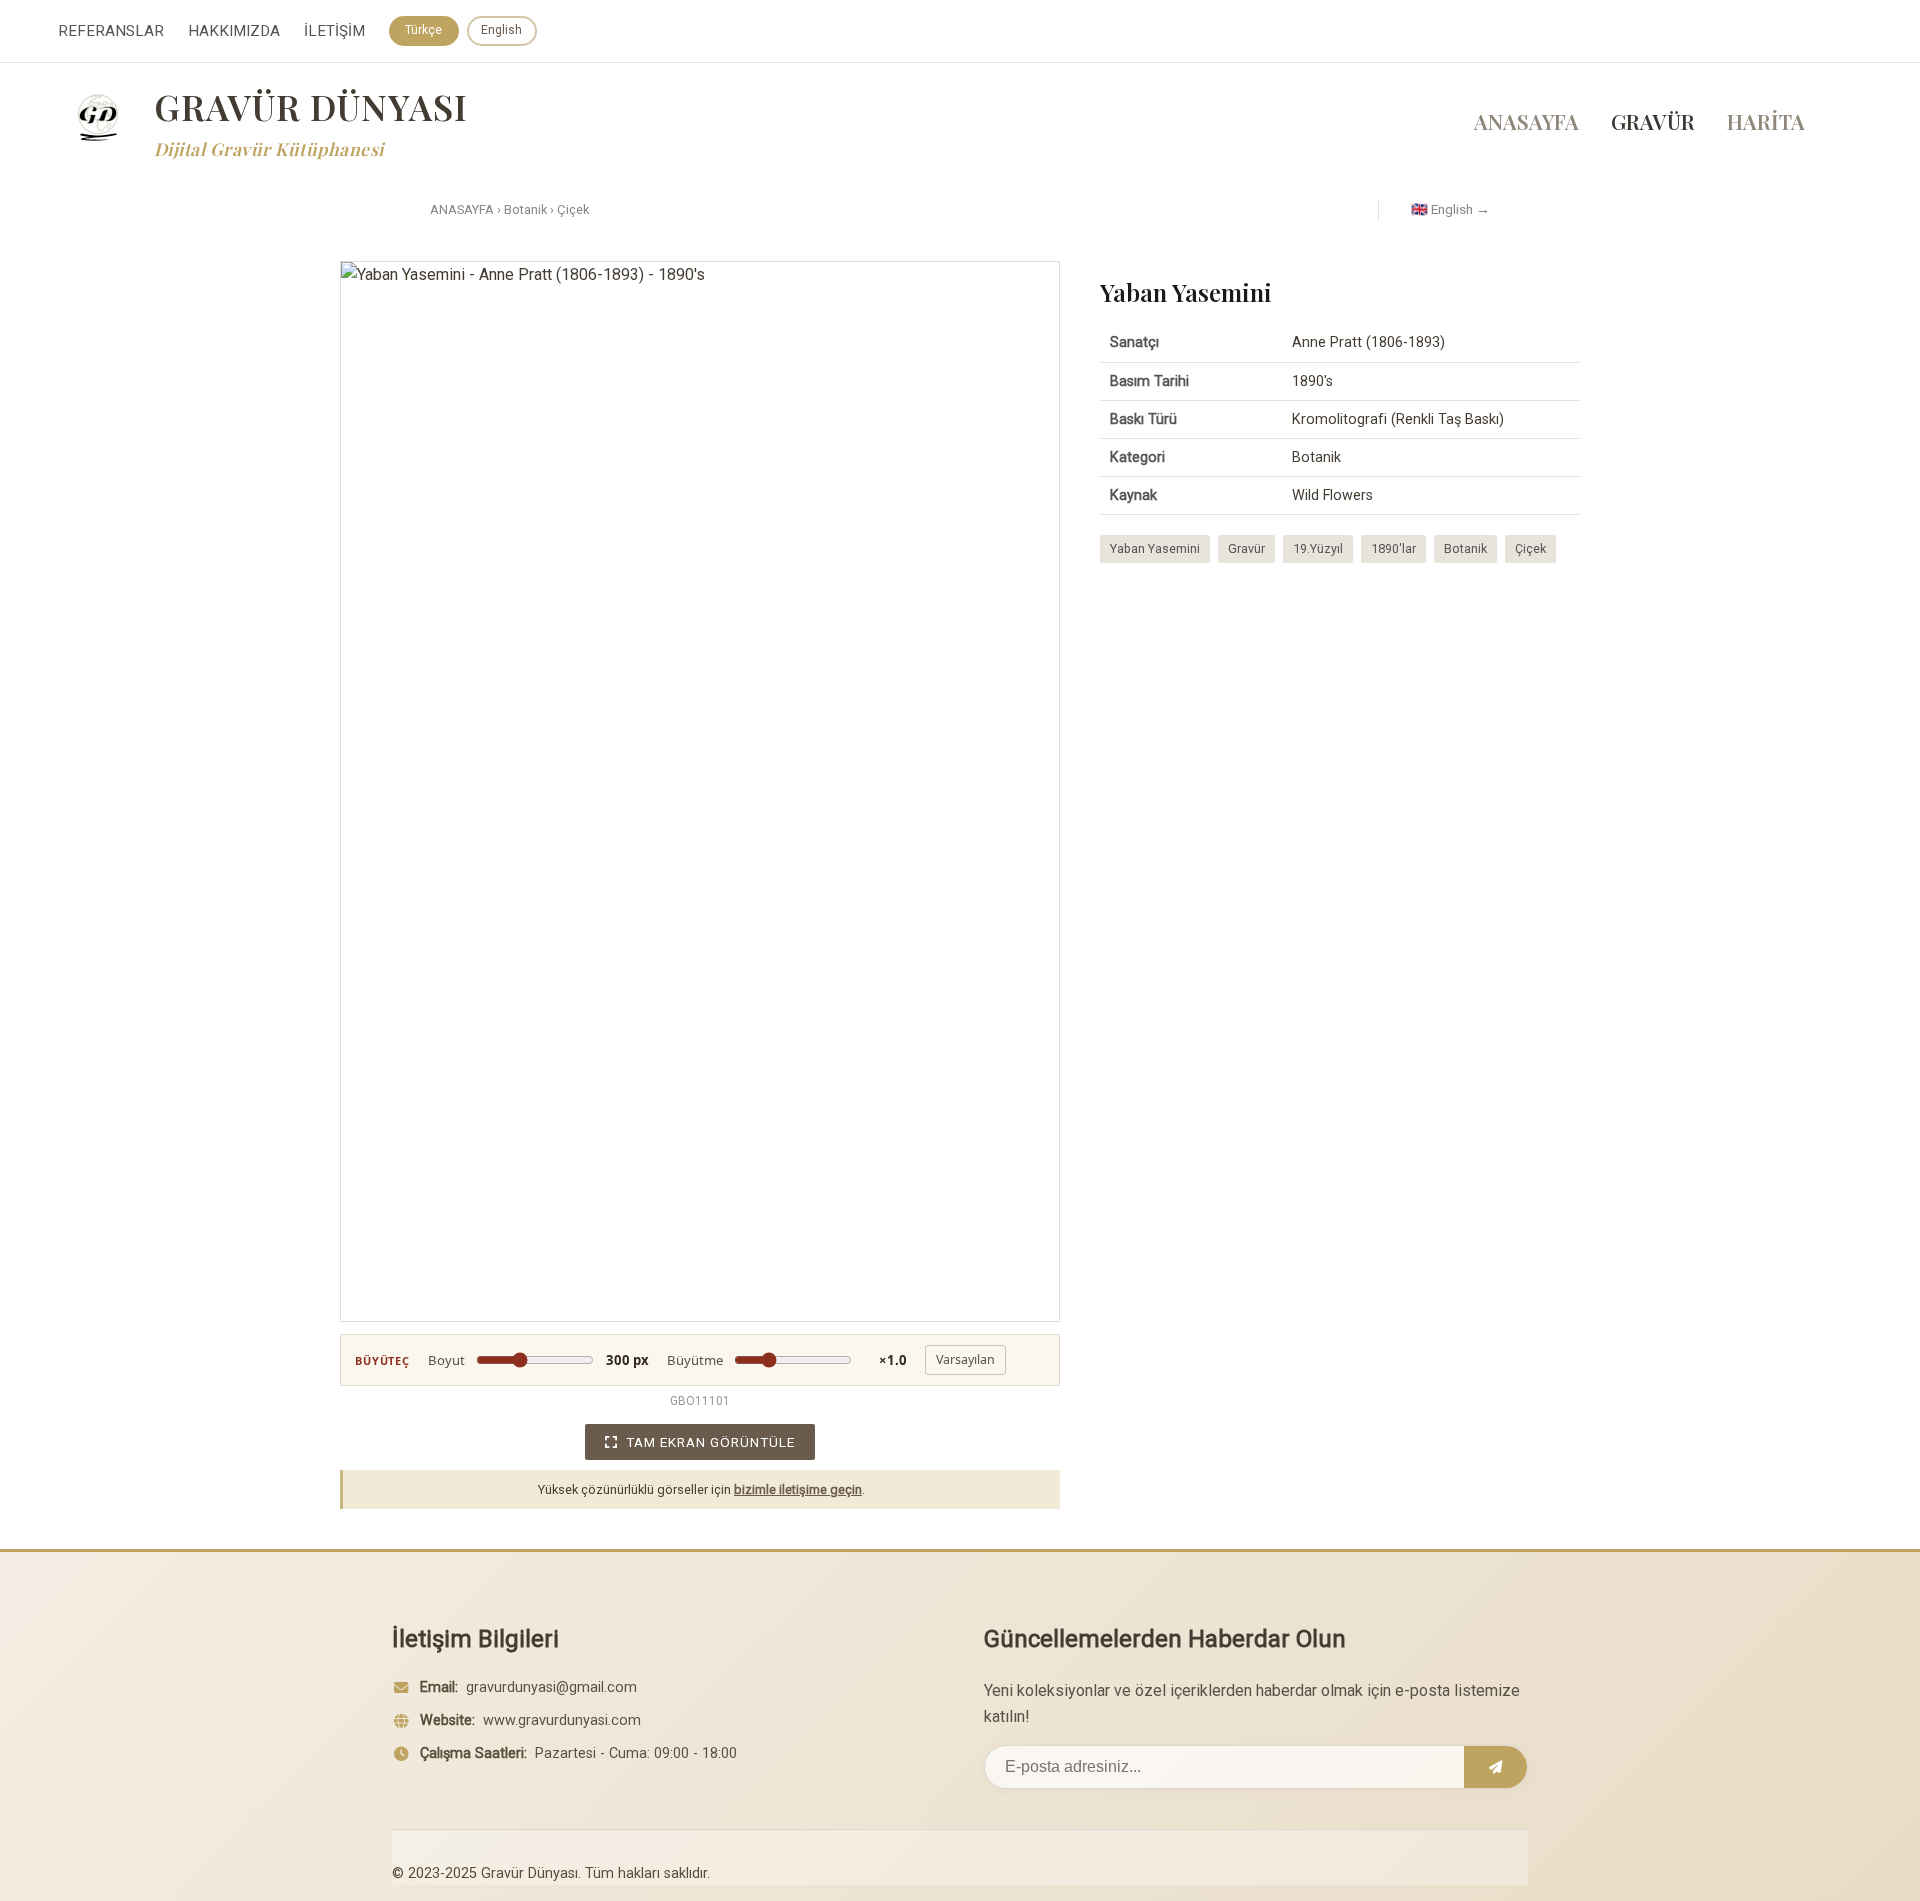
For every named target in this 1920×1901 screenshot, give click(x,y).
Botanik (525, 209)
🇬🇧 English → (1450, 209)
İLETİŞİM (334, 31)
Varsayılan (965, 1359)
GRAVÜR (1653, 121)
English (501, 30)
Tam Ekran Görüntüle (710, 1442)
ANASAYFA (1526, 121)
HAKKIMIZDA (234, 31)
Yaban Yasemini (1155, 548)
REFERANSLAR (111, 31)
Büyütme (787, 1360)
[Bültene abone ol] (1495, 1767)
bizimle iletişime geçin (798, 1489)
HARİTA (1766, 121)
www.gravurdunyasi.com (562, 1720)
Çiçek (573, 209)
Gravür (1246, 548)
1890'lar (1393, 548)
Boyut (538, 1360)
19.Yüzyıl (1318, 548)
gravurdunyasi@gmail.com (551, 1687)
